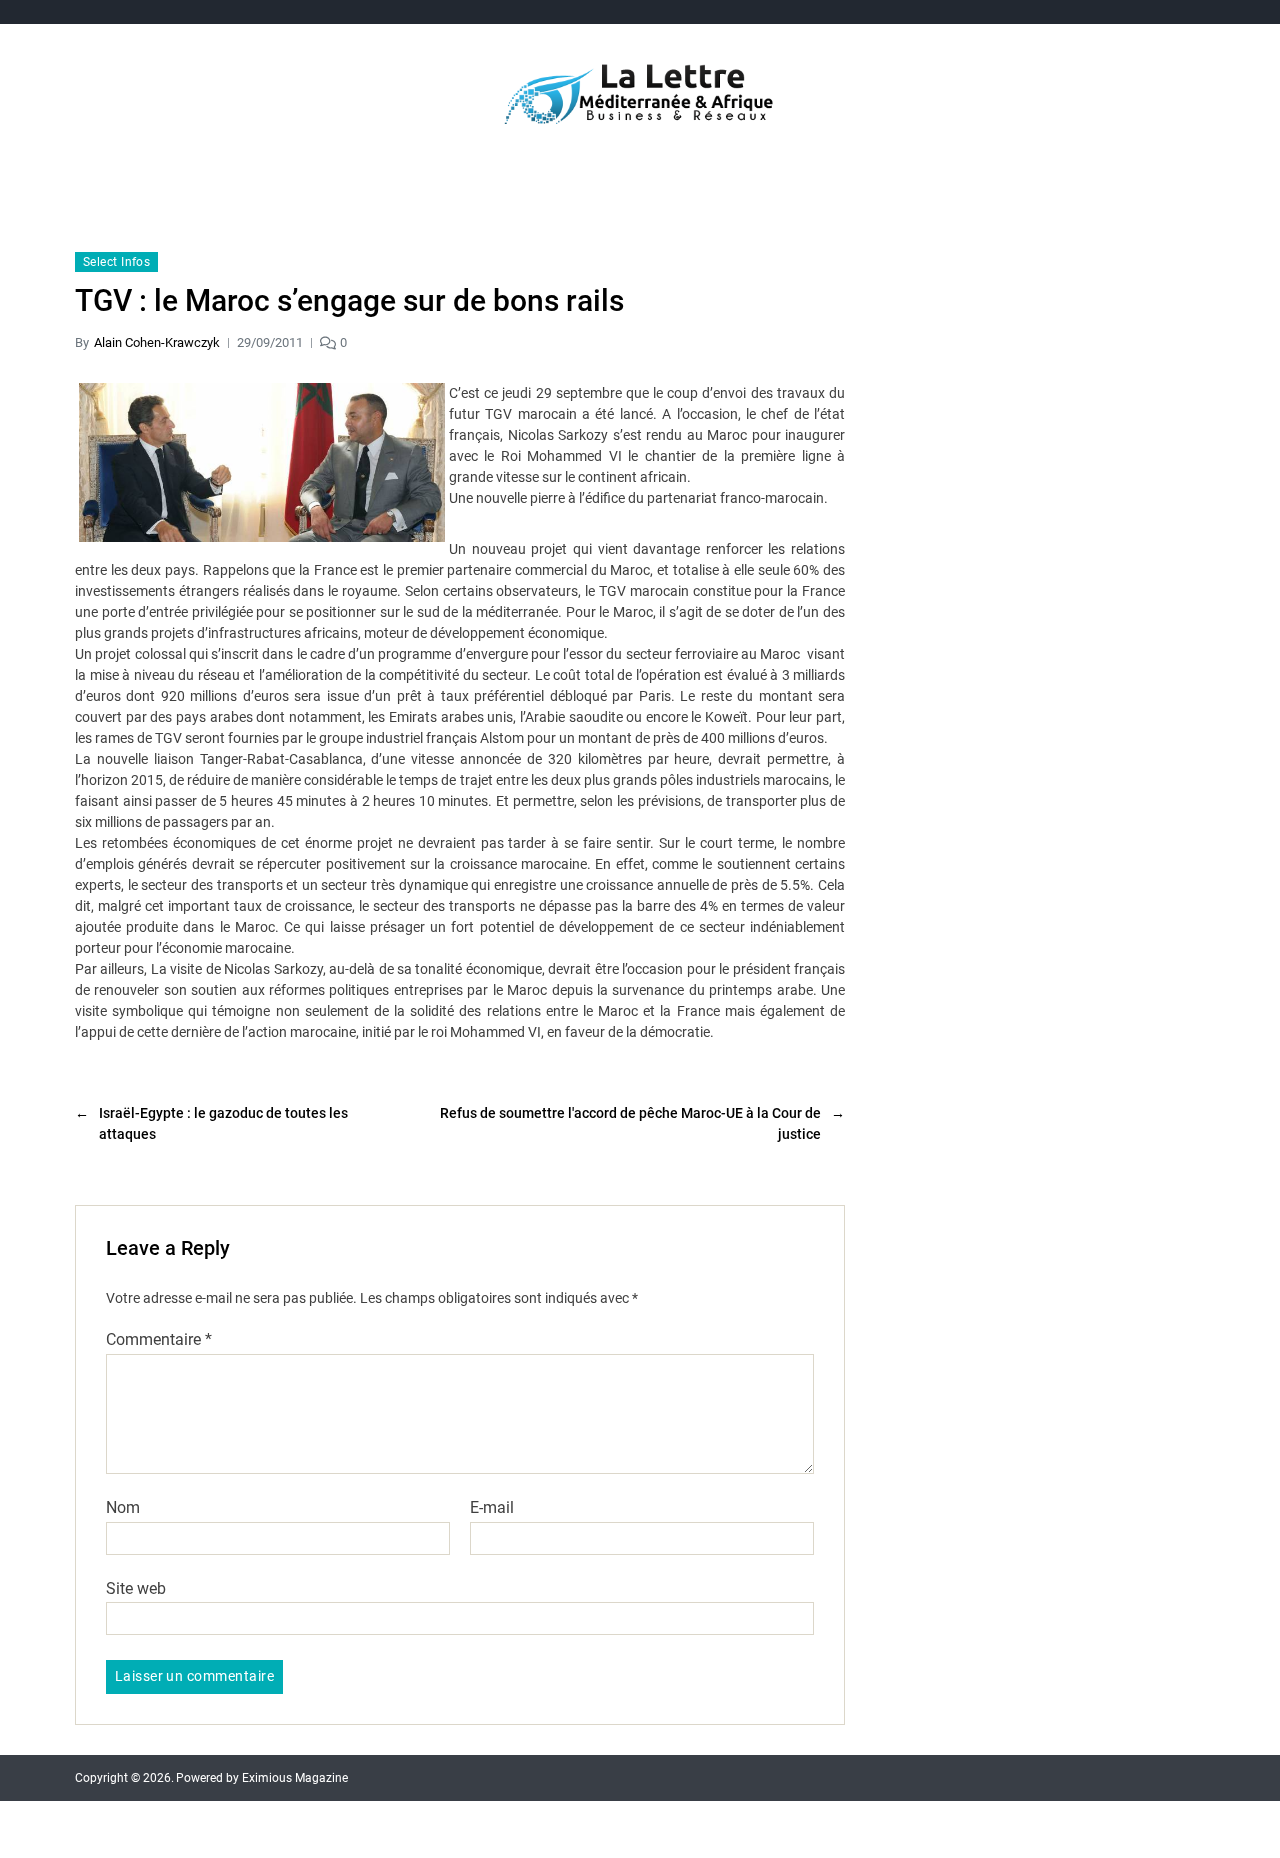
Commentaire (159, 1340)
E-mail (492, 1508)
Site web (136, 1588)
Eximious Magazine (295, 1778)
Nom (123, 1508)
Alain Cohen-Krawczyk (157, 342)
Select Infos (116, 262)
